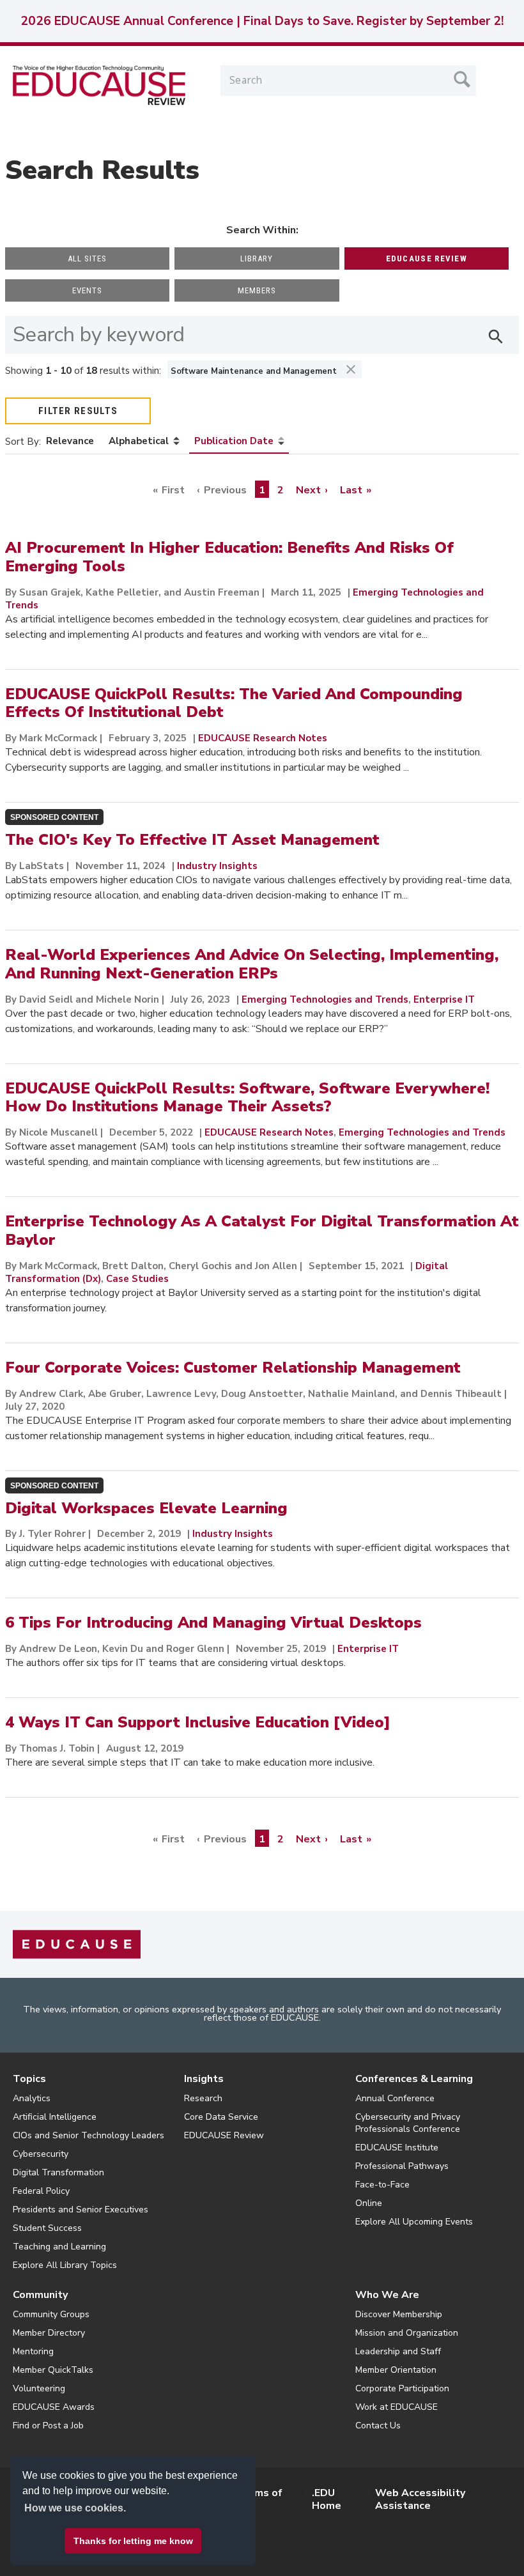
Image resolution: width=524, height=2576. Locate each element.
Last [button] (351, 490)
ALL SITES (87, 258)
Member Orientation (396, 2370)
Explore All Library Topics (65, 2265)
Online (369, 2203)
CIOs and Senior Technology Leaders (89, 2135)
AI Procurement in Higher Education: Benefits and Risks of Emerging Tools (229, 557)
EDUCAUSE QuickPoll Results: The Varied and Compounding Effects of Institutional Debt (234, 703)
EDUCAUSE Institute (397, 2148)
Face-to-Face (382, 2185)
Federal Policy (41, 2191)
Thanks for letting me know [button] (133, 2541)
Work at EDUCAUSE (397, 2407)
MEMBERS (257, 290)
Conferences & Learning (414, 2079)
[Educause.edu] (77, 1944)
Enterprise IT (444, 999)
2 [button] (281, 490)
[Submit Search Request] (462, 79)
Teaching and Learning (59, 2247)
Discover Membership (399, 2314)
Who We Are (387, 2295)
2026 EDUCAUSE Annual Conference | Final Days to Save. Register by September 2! (262, 21)
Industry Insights (217, 866)
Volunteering (39, 2388)
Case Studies (137, 1279)
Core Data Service (221, 2117)
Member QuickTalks (53, 2370)
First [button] (173, 490)
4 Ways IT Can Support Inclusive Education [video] (198, 1722)
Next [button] (308, 490)
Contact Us (378, 2426)
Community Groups (51, 2314)
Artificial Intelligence (55, 2117)
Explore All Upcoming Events (414, 2222)
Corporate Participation (402, 2388)
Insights (204, 2079)
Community (40, 2295)
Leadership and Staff (398, 2351)
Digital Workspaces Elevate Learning (146, 1508)
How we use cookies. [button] (75, 2508)
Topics (29, 2079)
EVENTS (87, 290)
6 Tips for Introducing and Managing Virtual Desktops (213, 1623)
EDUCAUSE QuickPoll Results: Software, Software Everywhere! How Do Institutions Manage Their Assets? (247, 1098)
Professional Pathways (402, 2166)
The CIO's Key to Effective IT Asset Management (192, 840)
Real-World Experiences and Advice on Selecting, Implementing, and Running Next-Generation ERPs (252, 964)
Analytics (32, 2098)
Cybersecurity (41, 2154)
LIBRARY (257, 258)
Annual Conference (395, 2098)
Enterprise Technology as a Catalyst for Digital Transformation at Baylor (262, 1230)
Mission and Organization (407, 2333)
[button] (330, 2547)
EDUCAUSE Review (224, 2135)
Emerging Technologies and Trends (325, 999)
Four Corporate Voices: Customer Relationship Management (233, 1368)
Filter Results (78, 411)
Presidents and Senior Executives (81, 2210)
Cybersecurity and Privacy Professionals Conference (408, 2123)
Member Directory (49, 2333)
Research (203, 2098)
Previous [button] (225, 490)
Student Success (47, 2228)
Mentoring (33, 2351)
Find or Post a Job (48, 2426)
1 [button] (262, 490)
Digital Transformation (58, 2172)
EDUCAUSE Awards (54, 2407)
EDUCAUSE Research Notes (263, 738)
